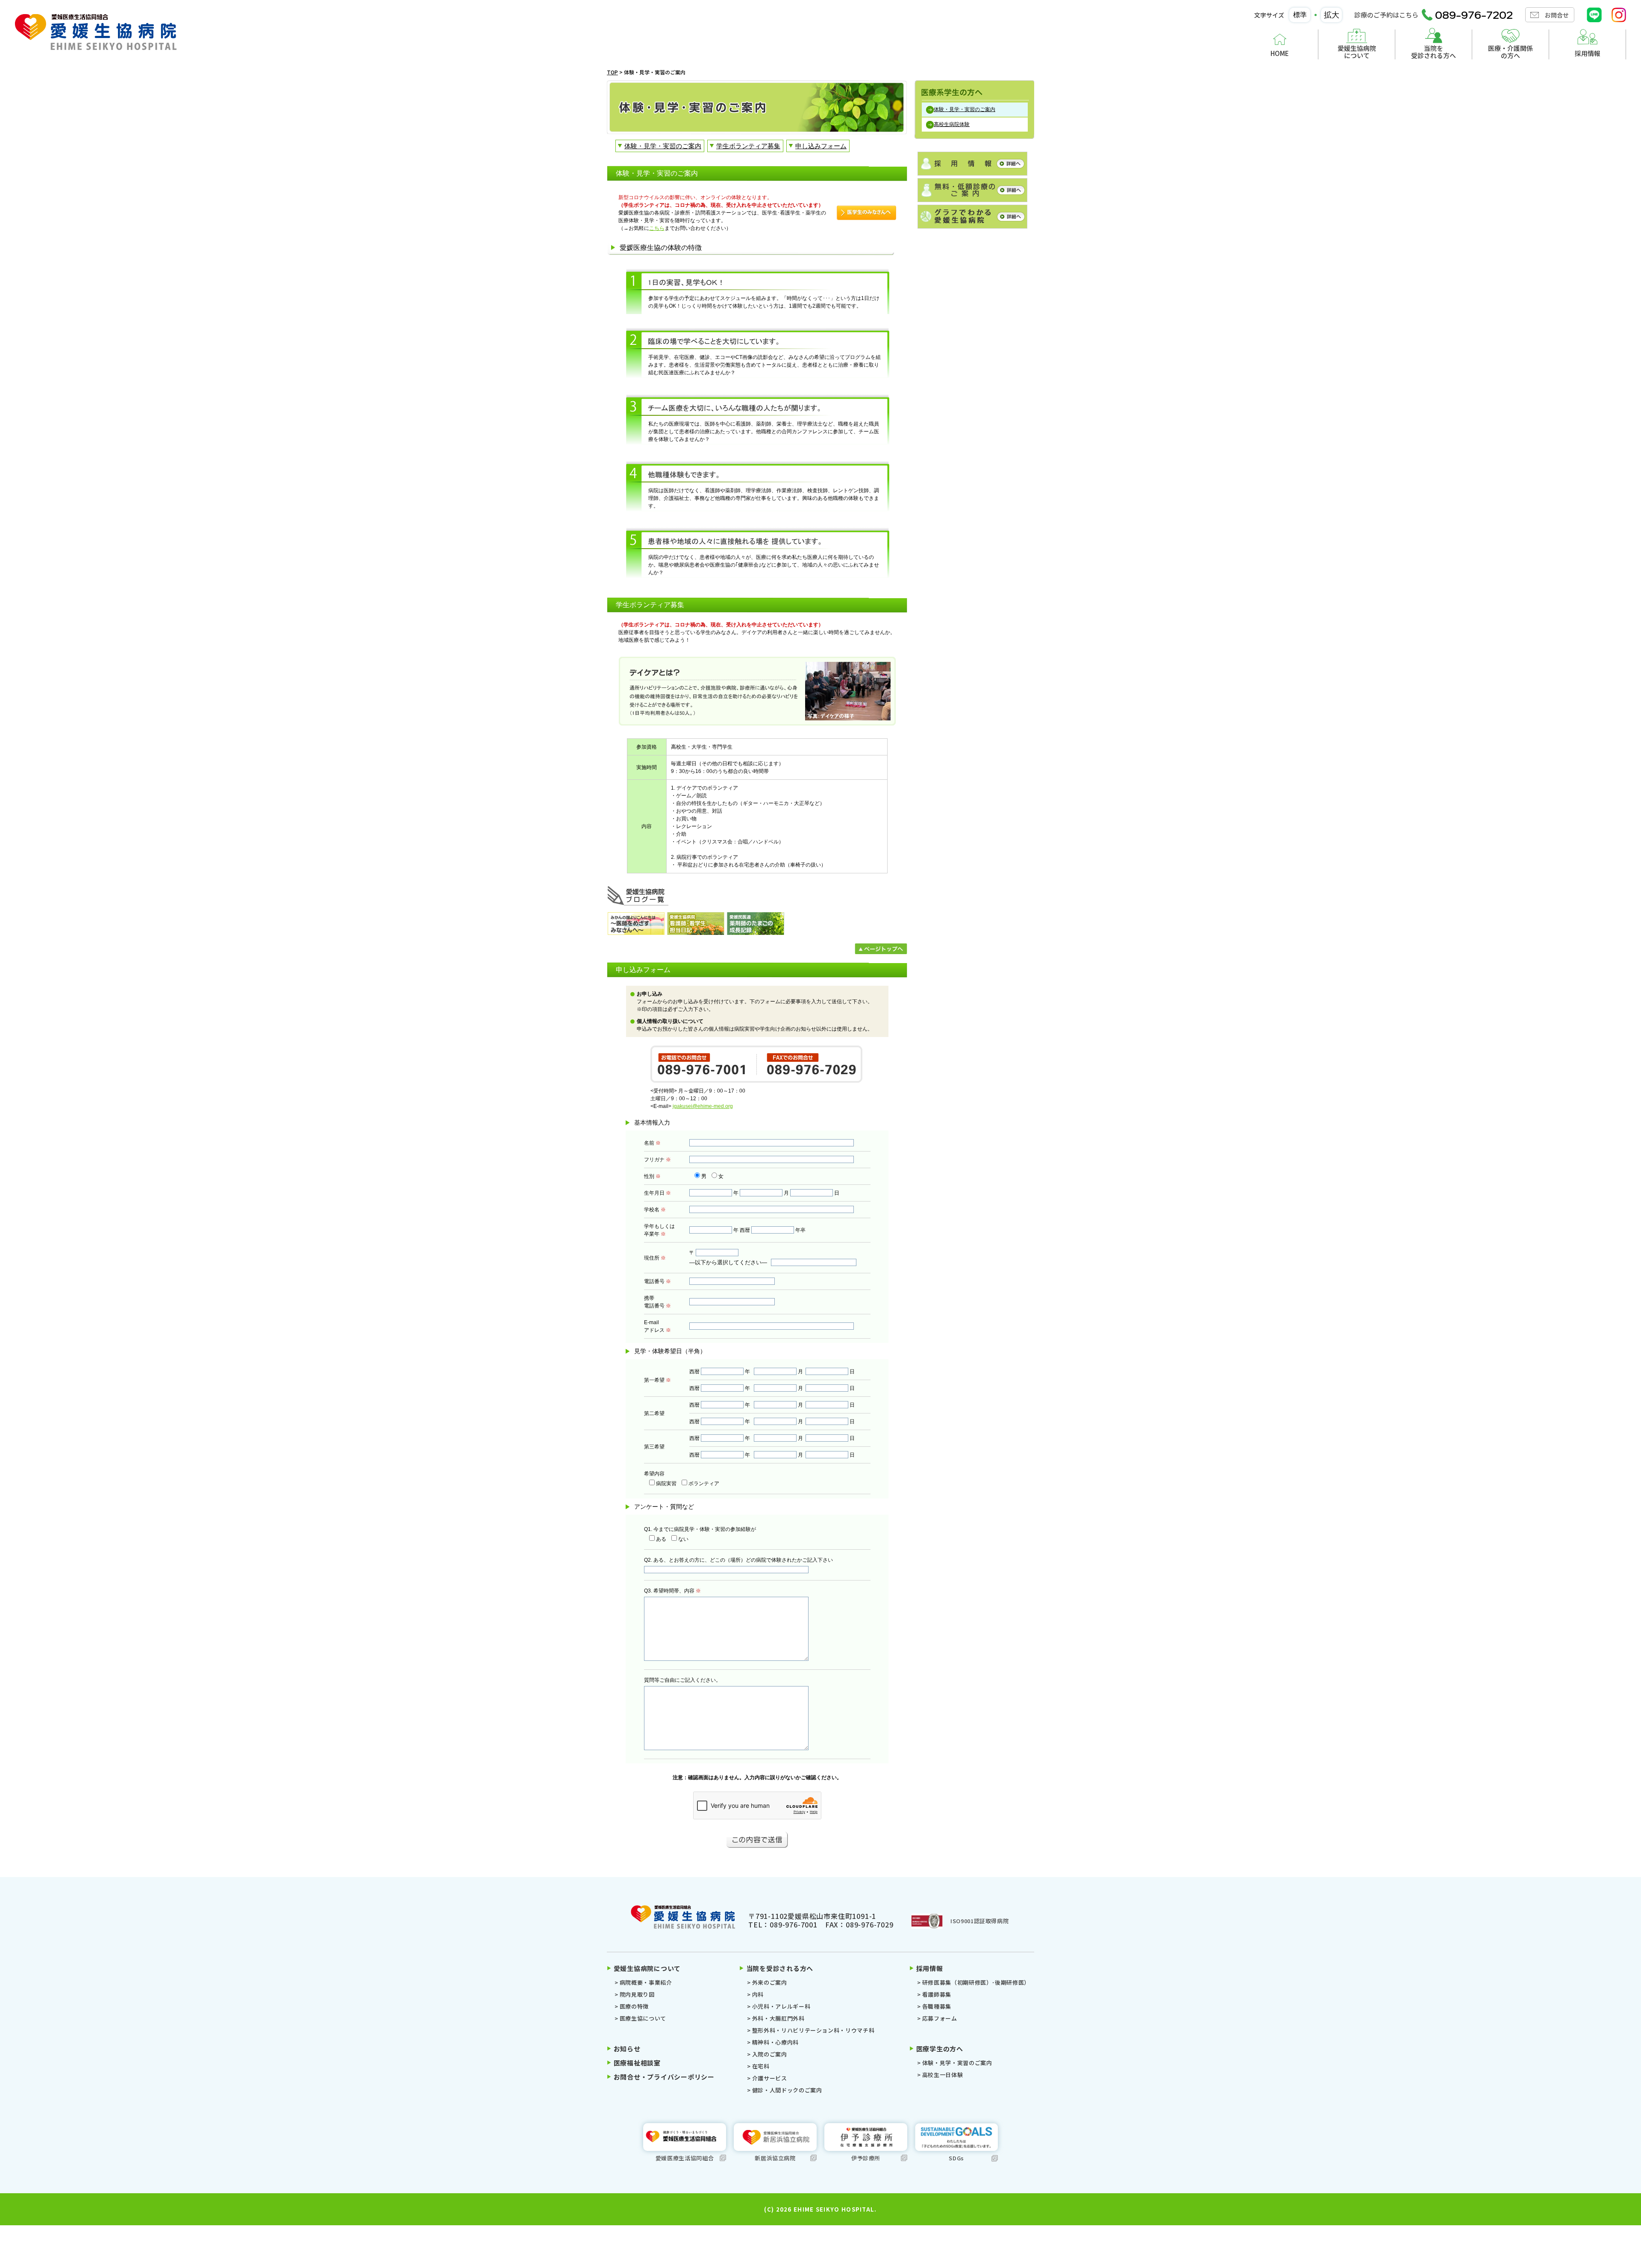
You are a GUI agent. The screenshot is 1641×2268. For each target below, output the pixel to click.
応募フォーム (940, 2018)
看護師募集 (937, 1994)
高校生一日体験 (943, 2075)
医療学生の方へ (940, 2049)
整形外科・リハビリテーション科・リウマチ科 (813, 2030)
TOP (612, 72)
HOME (1280, 53)
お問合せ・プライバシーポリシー (664, 2077)
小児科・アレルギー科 (781, 2006)
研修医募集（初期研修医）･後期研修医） (976, 1982)
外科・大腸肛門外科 (778, 2018)
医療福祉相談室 (637, 2063)
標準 (1300, 15)
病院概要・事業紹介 (646, 1982)
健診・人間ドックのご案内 (787, 2090)
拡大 (1332, 15)
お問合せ (1557, 15)
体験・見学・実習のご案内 (957, 2063)
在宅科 (761, 2066)
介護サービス (770, 2078)
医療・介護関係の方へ (1510, 51)
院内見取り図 (637, 1994)
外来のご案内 (770, 1982)
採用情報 (1588, 53)
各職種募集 (937, 2006)
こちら (657, 228)
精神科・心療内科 (775, 2042)
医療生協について (643, 2018)
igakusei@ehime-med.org (703, 1106)
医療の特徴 (634, 2006)
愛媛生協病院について (1357, 51)
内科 (758, 1994)
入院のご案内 (770, 2054)
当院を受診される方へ (1434, 51)
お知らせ (627, 2049)
